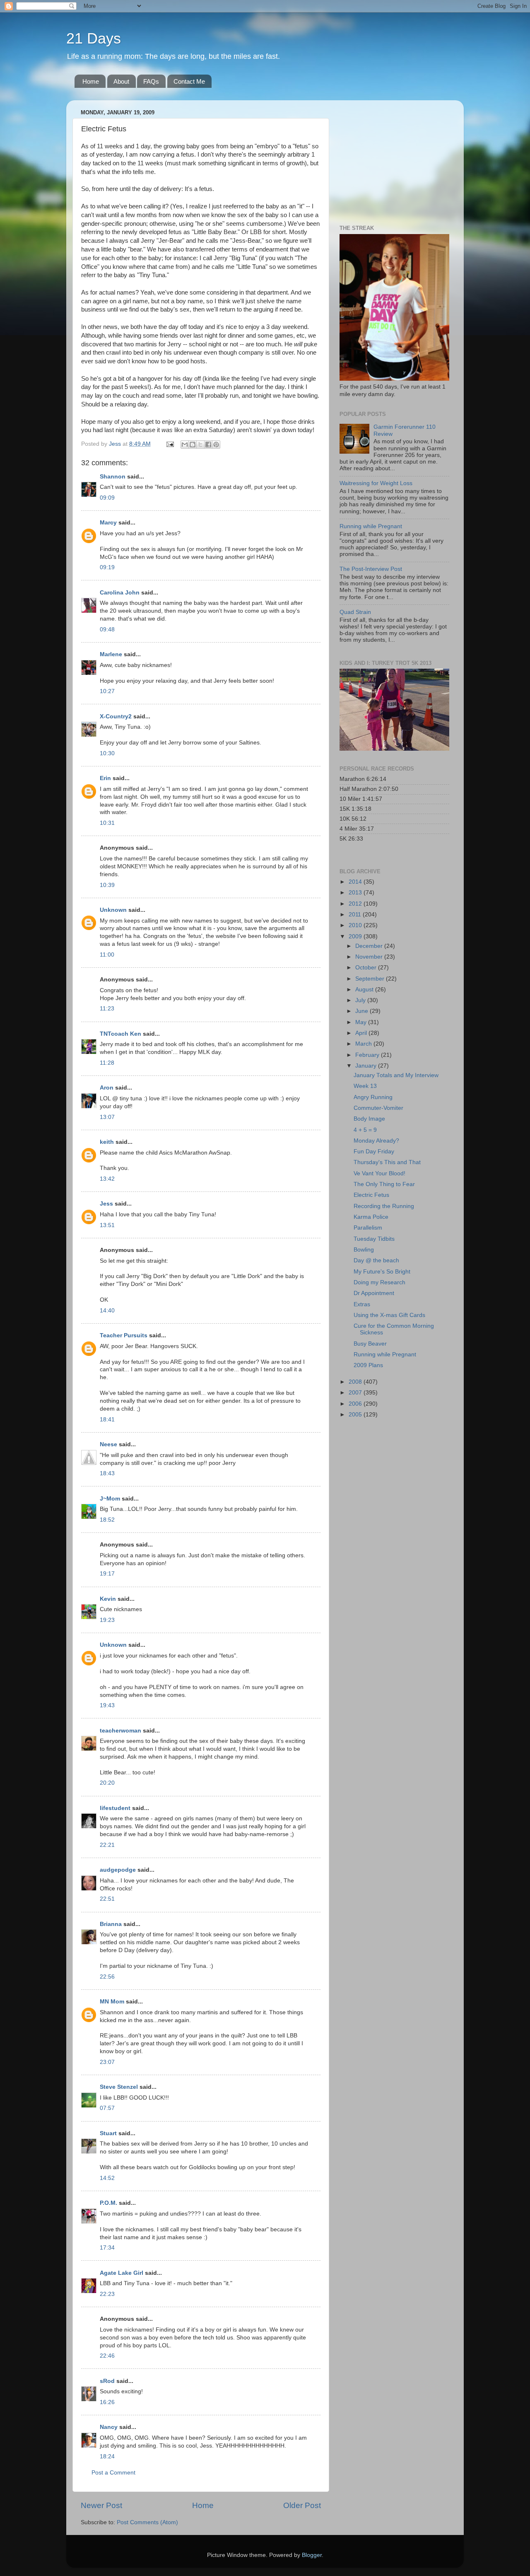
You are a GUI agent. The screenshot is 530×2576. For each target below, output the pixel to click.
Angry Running (373, 1097)
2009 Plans (368, 1365)
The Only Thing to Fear (384, 1184)
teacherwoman (120, 1731)
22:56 (107, 1977)
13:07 (107, 1117)
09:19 (107, 567)
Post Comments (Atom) (147, 2522)
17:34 (107, 2248)
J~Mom (110, 1499)
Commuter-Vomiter (378, 1108)
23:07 (107, 2062)
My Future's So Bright (382, 1272)
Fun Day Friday (374, 1151)
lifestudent (115, 1808)
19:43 (107, 1705)
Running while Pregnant (371, 526)
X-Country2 (116, 716)
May (362, 1022)
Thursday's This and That (387, 1162)
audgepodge (118, 1870)
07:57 (107, 2108)
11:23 (107, 1009)
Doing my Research (379, 1282)
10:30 (107, 753)
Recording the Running (384, 1206)
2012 (356, 904)
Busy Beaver (370, 1344)
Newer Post (101, 2505)
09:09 (107, 498)
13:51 (107, 1225)
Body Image (369, 1119)
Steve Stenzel (119, 2087)
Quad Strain (355, 612)
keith (107, 1142)
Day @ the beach (376, 1260)
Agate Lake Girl (122, 2273)
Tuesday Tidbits (374, 1239)
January (367, 1066)
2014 (356, 882)
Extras (362, 1304)
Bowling (364, 1250)
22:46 (107, 2356)
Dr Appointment (374, 1293)
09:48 (107, 630)
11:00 (107, 955)
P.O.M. (108, 2203)
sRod (107, 2381)
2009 (356, 936)
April (362, 1033)
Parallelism (368, 1228)
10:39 (107, 885)
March (364, 1044)
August (365, 990)
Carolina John (120, 593)
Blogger (312, 2555)
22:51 (107, 1899)
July (361, 1000)
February (368, 1055)
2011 (356, 915)
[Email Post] (170, 444)
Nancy (109, 2427)
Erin (105, 778)
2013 (356, 893)
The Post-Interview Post (371, 569)
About (121, 81)
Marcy (108, 523)
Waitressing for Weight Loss (376, 483)
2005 (356, 1415)
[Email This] (185, 445)
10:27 (107, 691)
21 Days (94, 38)
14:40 (107, 1311)
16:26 (107, 2402)
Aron (107, 1088)
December (370, 946)
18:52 (107, 1520)
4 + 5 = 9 (365, 1130)
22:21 (107, 1845)
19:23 (107, 1620)
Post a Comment (113, 2473)
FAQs (151, 81)
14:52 (107, 2178)
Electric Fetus (371, 1195)
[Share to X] (200, 445)
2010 (356, 925)
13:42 (107, 1179)
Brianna (111, 1924)
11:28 (107, 1063)
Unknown (113, 910)
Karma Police (371, 1217)
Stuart (108, 2133)
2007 (356, 1393)
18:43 (107, 1473)
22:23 (107, 2294)
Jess (107, 1204)
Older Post (302, 2505)
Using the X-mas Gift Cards (389, 1315)
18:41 (107, 1420)
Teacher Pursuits (124, 1335)
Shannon (113, 477)
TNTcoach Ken (120, 1034)
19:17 (107, 1574)
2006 (356, 1404)
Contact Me (189, 81)
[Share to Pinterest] (216, 445)
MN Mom (112, 2002)
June (363, 1011)
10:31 (107, 823)
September (371, 979)
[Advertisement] (391, 158)
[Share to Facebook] (208, 445)
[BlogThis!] (193, 445)
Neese (108, 1444)
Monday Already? (376, 1141)
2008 (356, 1382)
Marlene (111, 654)
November (370, 957)
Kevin (108, 1599)
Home (91, 81)
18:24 (107, 2456)
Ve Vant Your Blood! (379, 1173)
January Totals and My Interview (396, 1075)
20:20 (107, 1783)
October (367, 968)
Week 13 (365, 1086)
